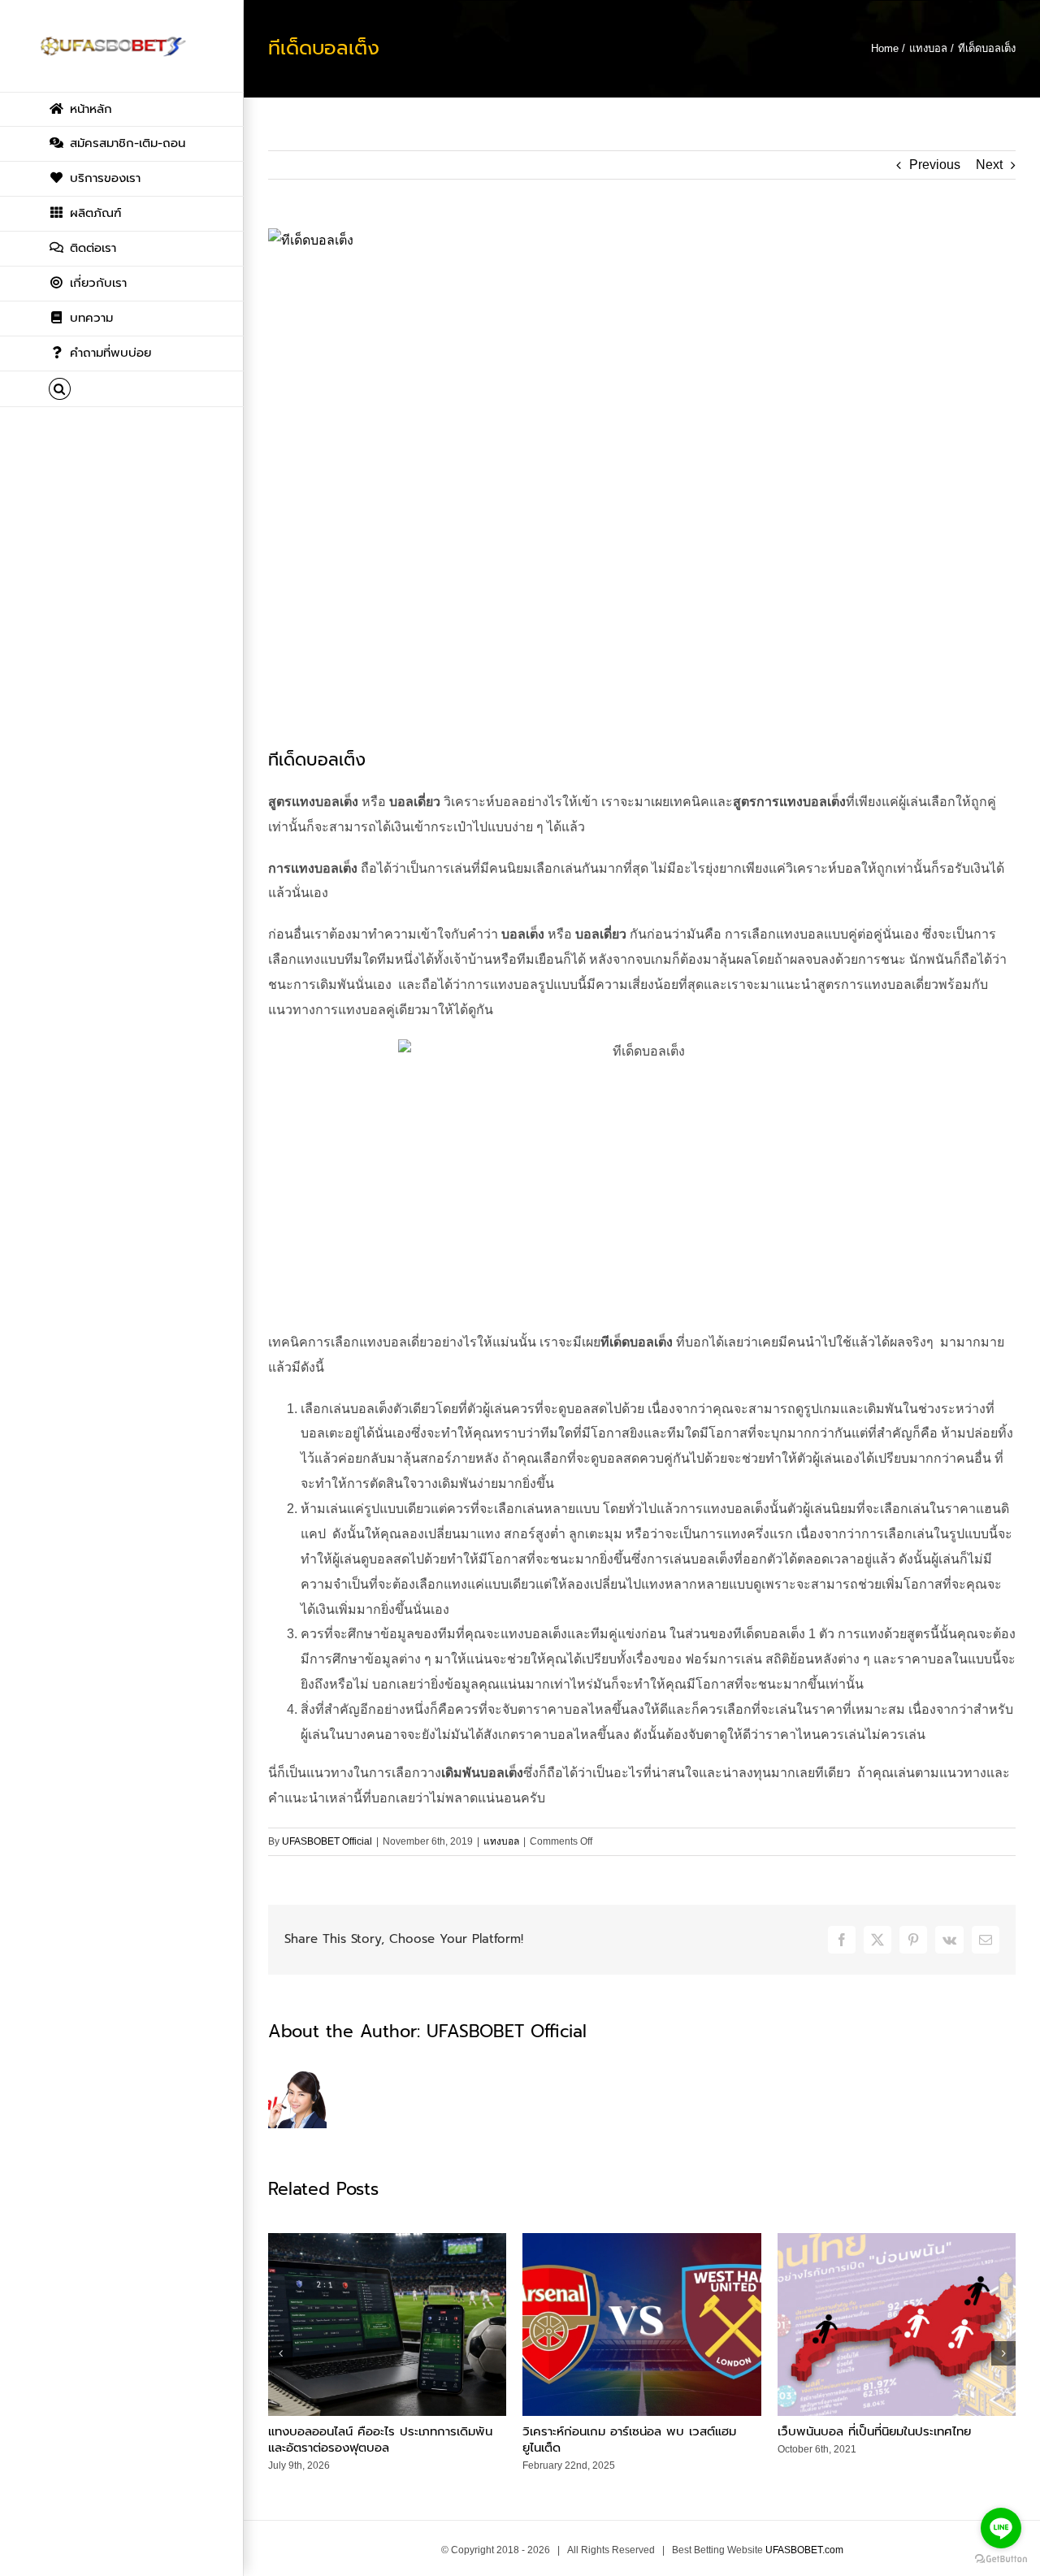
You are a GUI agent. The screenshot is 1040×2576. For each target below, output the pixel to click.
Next (989, 165)
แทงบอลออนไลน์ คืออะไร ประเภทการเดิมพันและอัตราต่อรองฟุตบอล (380, 2439)
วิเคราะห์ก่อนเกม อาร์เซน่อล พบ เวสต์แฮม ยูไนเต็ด (629, 2439)
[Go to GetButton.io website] (1001, 2559)
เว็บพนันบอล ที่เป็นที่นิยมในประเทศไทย (874, 2431)
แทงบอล (501, 1841)
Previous (935, 165)
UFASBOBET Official (327, 1841)
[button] (122, 389)
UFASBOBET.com (804, 2550)
